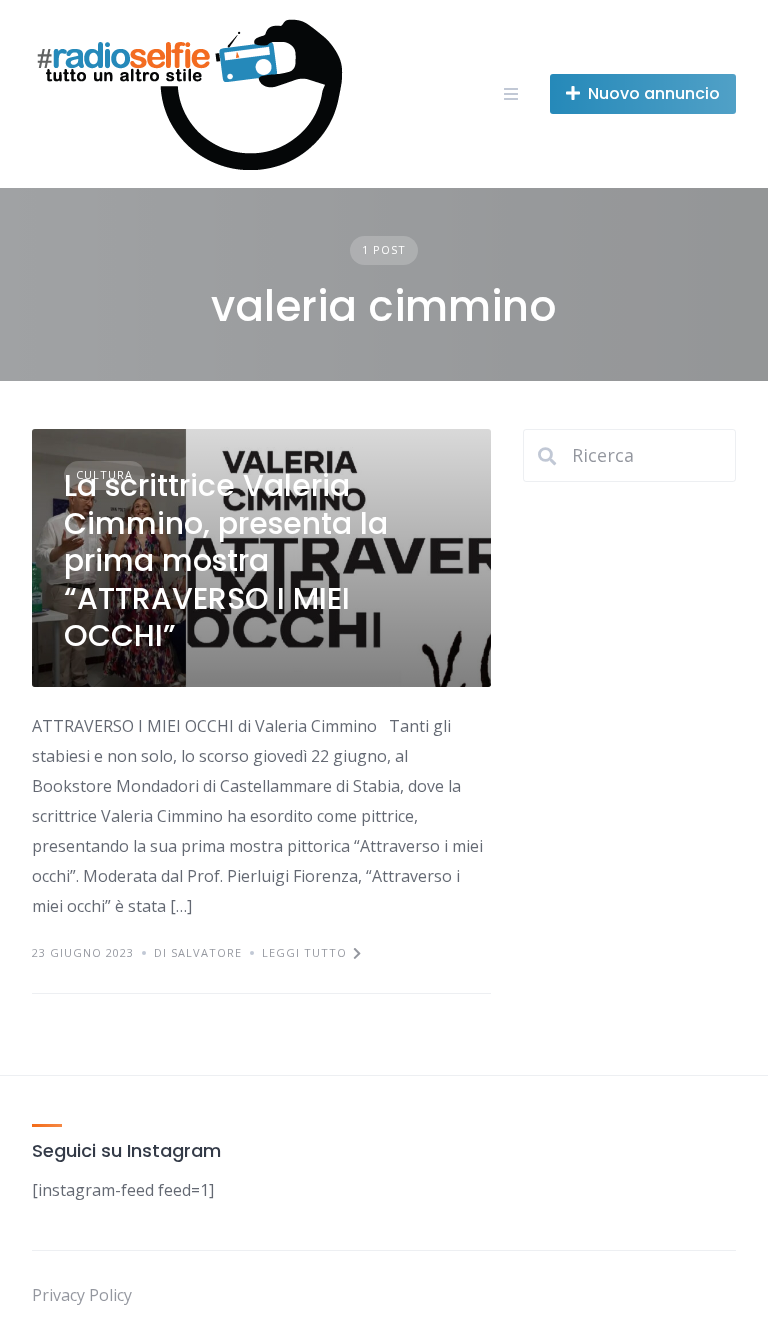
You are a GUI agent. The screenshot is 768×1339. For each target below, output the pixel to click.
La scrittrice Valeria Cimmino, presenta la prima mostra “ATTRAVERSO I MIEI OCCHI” (226, 560)
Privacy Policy (82, 1295)
